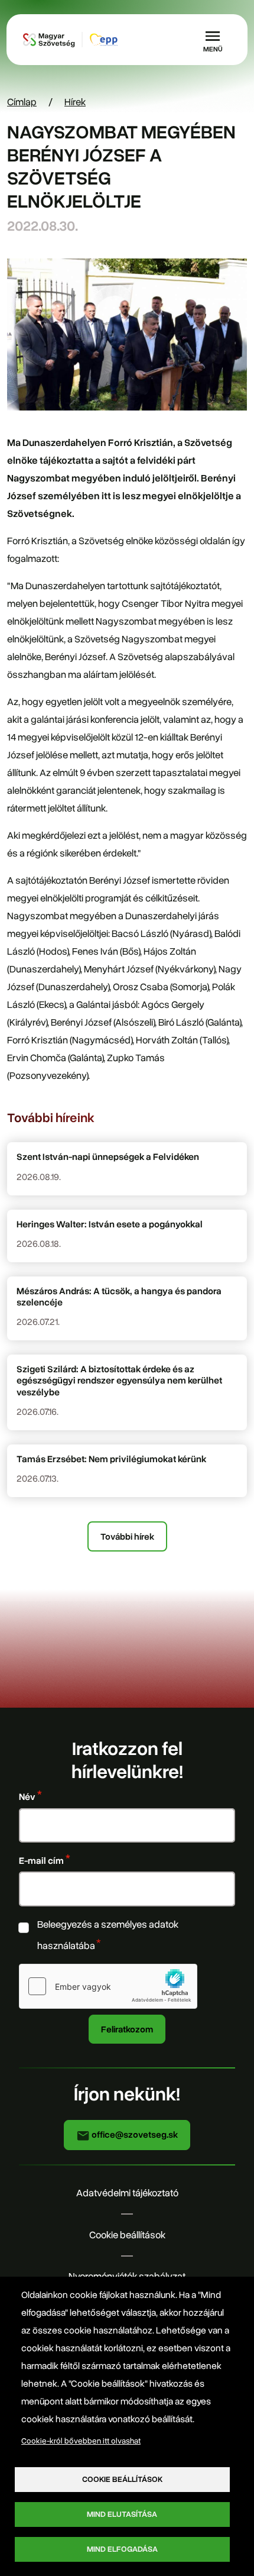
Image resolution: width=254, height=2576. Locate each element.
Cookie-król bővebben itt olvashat (81, 2441)
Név (27, 1797)
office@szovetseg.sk (134, 2134)
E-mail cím (41, 1861)
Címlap (22, 102)
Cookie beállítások (127, 2235)
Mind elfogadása (122, 2549)
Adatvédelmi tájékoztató (127, 2193)
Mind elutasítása (122, 2514)
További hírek (127, 1536)
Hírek (75, 102)
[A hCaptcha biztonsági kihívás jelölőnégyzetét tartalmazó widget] (108, 1986)
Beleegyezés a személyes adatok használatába (108, 1935)
